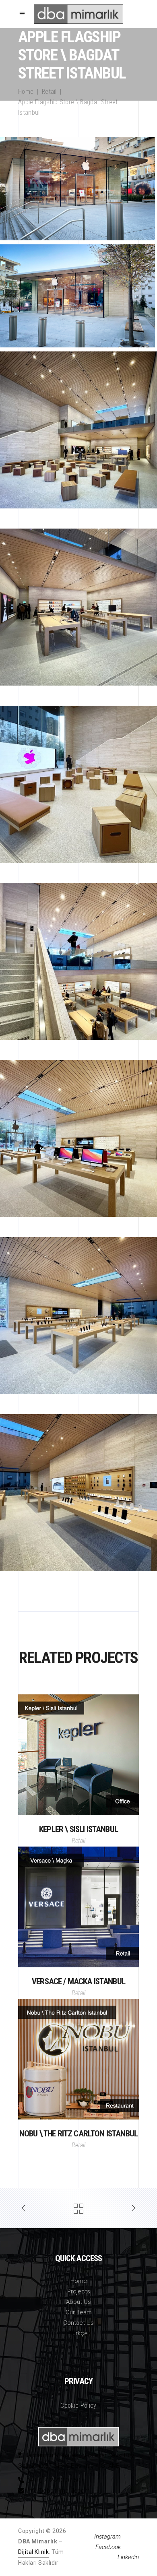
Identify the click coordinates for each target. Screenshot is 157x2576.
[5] (78, 1138)
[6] (78, 1316)
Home (26, 92)
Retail (49, 92)
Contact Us (78, 2323)
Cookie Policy (78, 2406)
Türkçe (78, 2333)
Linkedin (128, 2557)
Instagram (107, 2537)
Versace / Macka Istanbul (78, 1981)
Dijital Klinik (33, 2552)
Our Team (79, 2312)
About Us (78, 2302)
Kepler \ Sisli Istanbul (78, 1829)
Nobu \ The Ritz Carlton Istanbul (78, 2134)
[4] (78, 961)
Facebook (108, 2547)
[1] (78, 430)
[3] (78, 784)
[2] (78, 607)
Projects (79, 2291)
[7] (78, 1493)
